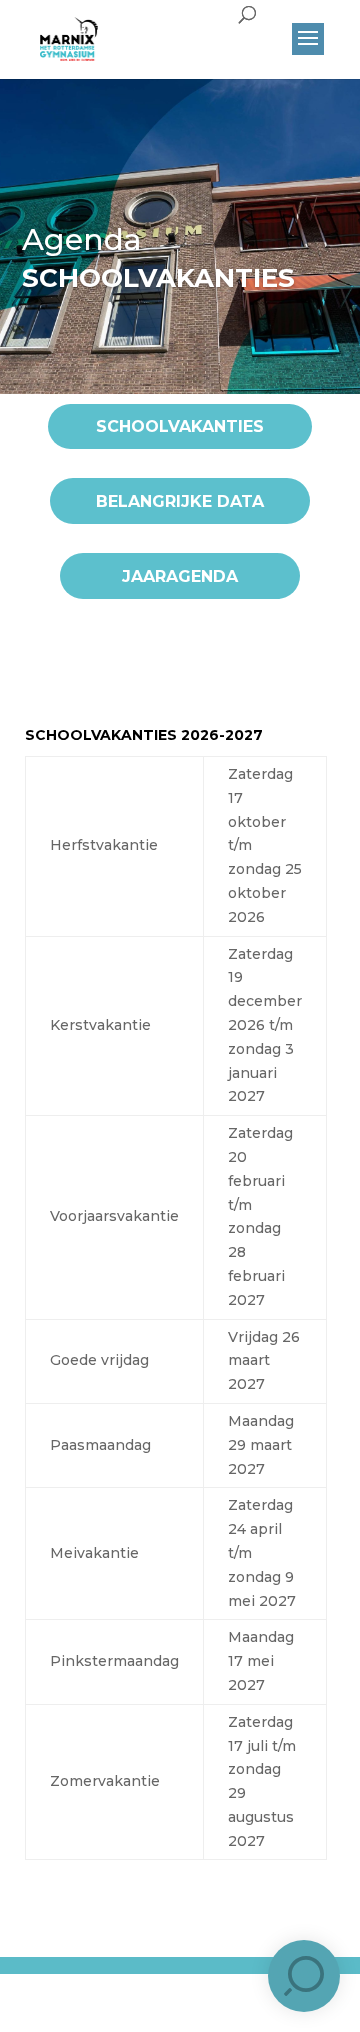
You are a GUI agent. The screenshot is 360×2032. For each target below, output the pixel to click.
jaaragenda (180, 576)
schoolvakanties (180, 426)
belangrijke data (180, 501)
